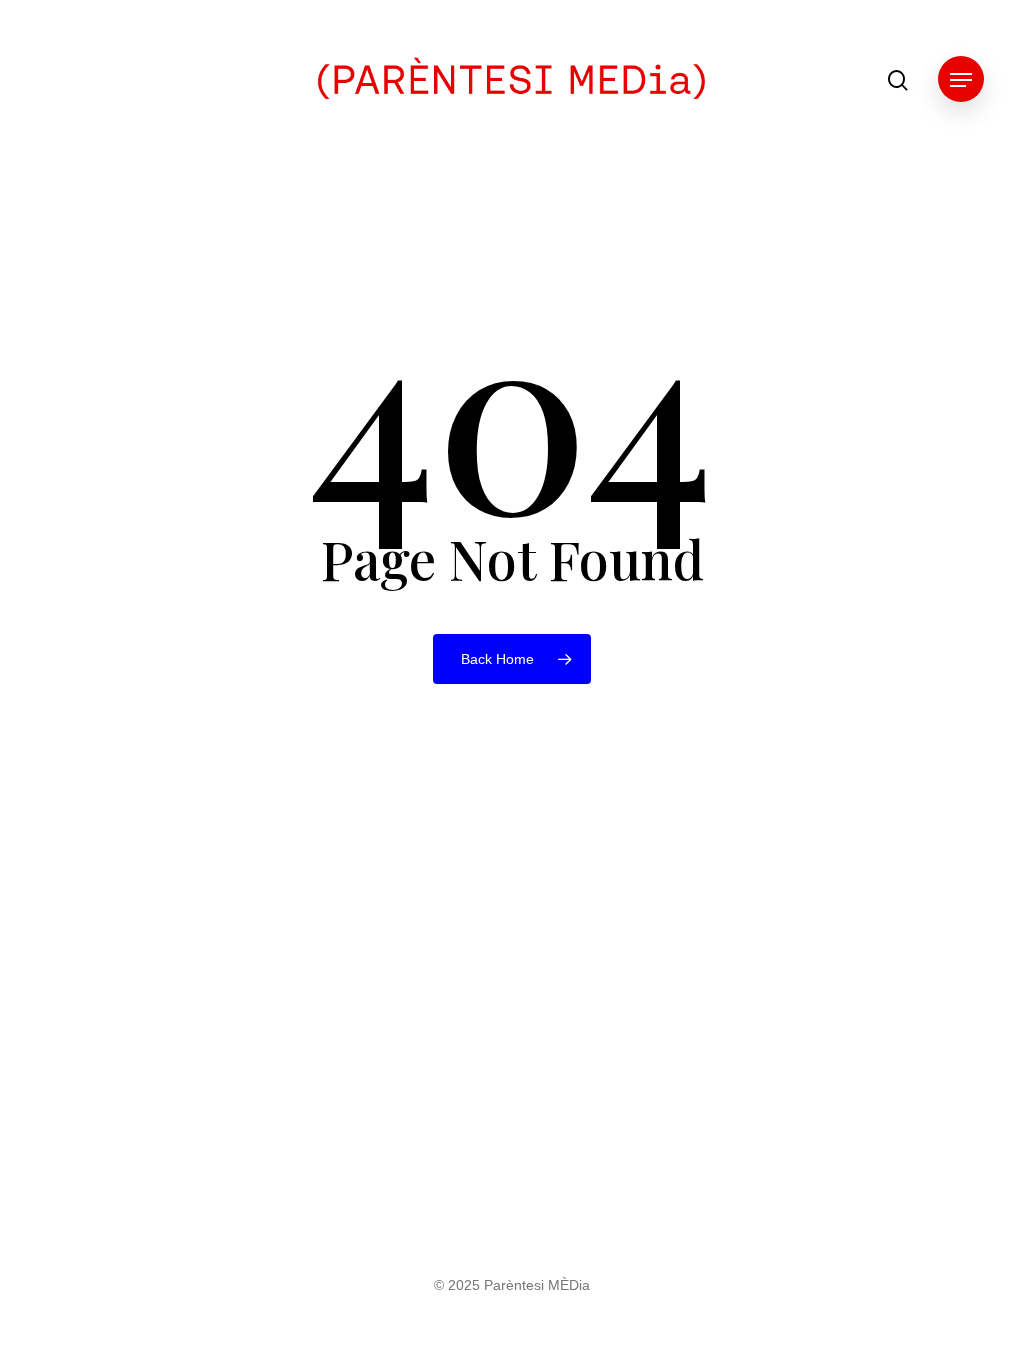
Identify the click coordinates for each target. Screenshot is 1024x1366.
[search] (898, 80)
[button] (961, 80)
